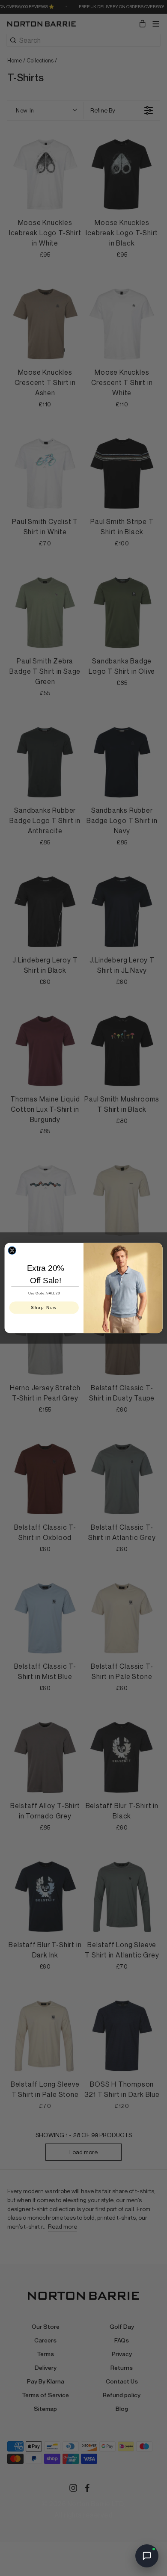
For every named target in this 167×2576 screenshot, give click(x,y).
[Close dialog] (12, 1250)
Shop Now (44, 1307)
